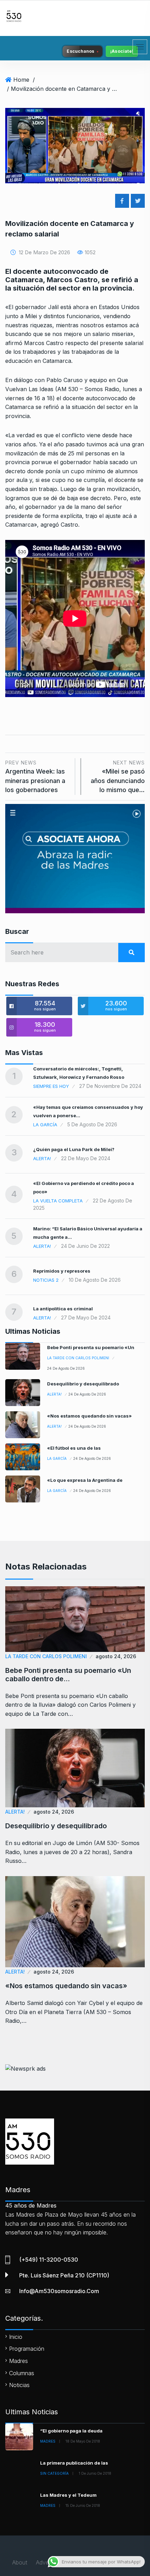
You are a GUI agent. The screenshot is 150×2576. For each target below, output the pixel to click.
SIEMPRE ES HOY (51, 1086)
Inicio (16, 2337)
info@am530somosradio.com (59, 2291)
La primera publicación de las (74, 2463)
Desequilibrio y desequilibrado (83, 1384)
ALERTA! (42, 1158)
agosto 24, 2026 (116, 1656)
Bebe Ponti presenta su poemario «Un (91, 1347)
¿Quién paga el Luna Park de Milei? (74, 1149)
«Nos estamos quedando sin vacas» (89, 1416)
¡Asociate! (122, 51)
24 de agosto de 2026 (66, 1368)
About (20, 2562)
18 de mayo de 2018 (83, 2441)
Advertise (48, 2562)
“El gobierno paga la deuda (71, 2431)
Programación (27, 2349)
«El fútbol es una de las (74, 1448)
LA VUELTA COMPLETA (58, 1201)
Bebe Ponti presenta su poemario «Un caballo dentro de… (68, 1675)
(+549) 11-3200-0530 (49, 2260)
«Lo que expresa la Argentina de (85, 1480)
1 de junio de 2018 (95, 2473)
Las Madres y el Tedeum (68, 2495)
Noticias (19, 2385)
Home (21, 80)
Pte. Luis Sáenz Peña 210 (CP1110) (64, 2275)
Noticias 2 (46, 1280)
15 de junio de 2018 (83, 2505)
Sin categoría (54, 2473)
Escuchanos (81, 51)
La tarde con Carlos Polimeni (78, 1358)
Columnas (22, 2373)
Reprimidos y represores (62, 1271)
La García (45, 1125)
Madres (18, 2361)
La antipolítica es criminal (63, 1309)
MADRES (48, 2441)
